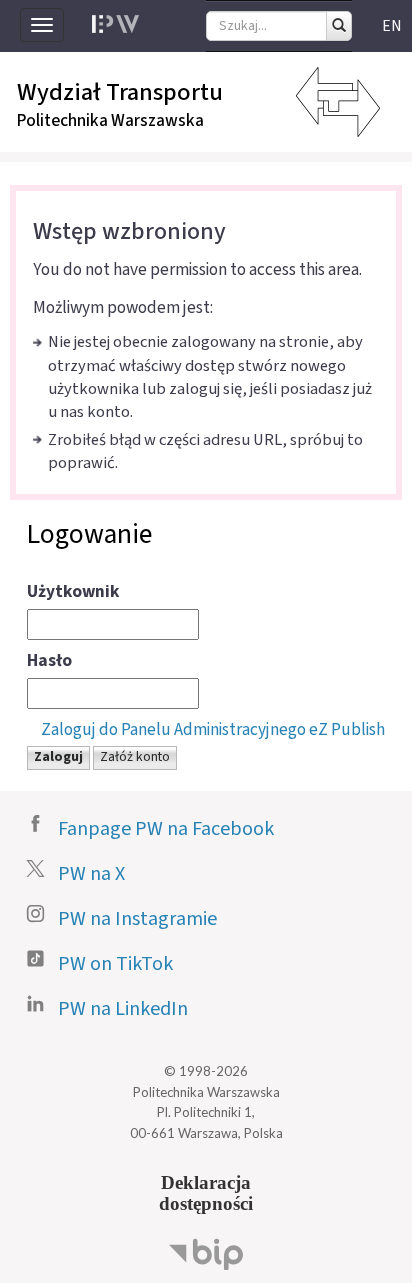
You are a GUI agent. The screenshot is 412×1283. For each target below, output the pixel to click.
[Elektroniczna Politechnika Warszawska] (115, 24)
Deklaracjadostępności (206, 1193)
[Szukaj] (339, 26)
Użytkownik (73, 592)
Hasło (49, 661)
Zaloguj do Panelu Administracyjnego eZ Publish (213, 729)
